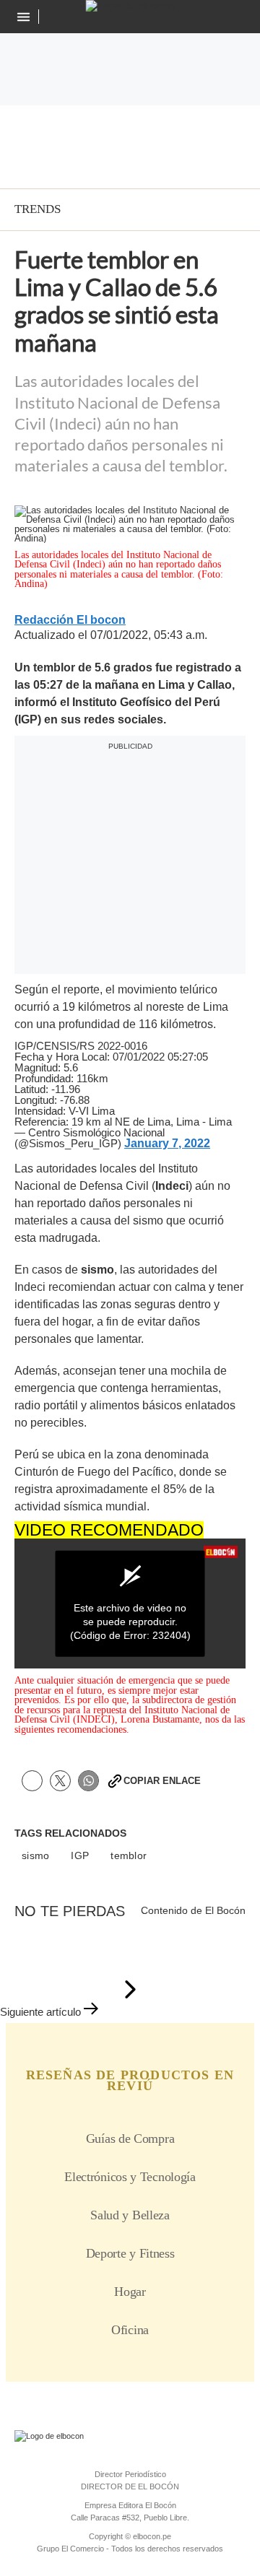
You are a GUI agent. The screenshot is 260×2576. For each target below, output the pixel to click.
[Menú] (25, 17)
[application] (130, 1604)
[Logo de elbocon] (130, 6)
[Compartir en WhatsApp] (88, 1781)
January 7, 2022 (167, 1144)
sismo (35, 1856)
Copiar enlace (162, 1781)
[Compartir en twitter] (60, 1781)
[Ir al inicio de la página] (130, 1990)
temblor (129, 1856)
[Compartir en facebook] (32, 1781)
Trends (38, 209)
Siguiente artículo (40, 2012)
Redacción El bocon (70, 620)
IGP (80, 1856)
